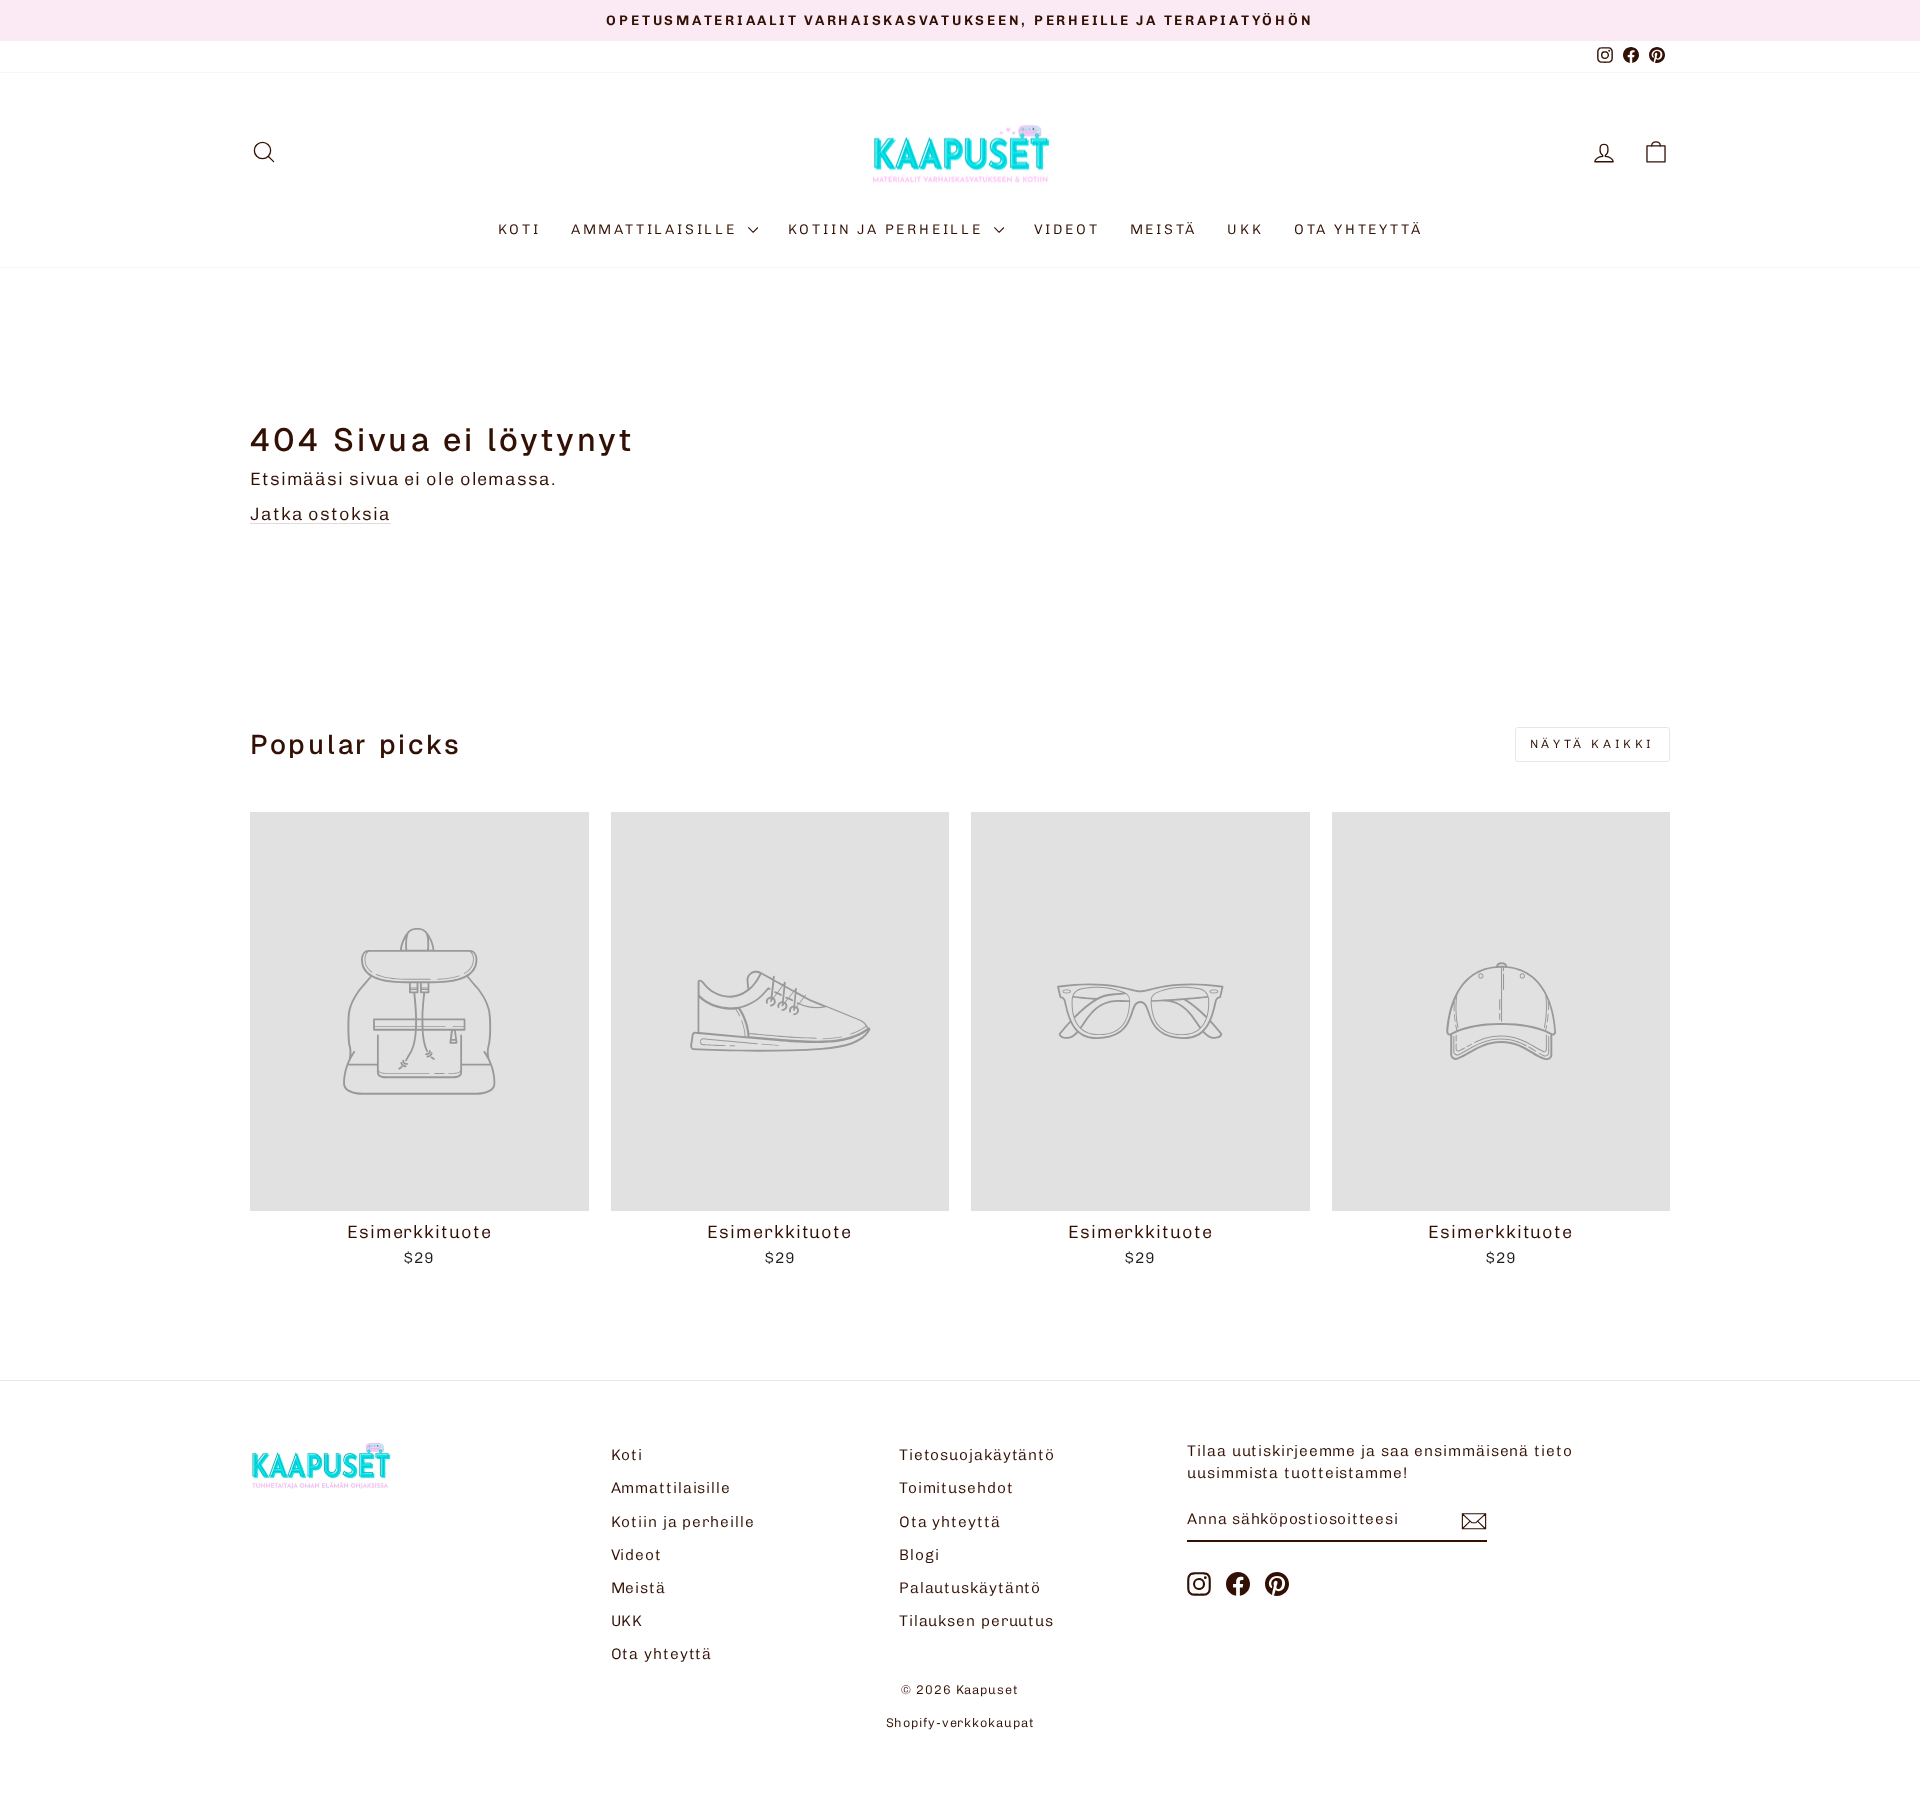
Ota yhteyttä (1358, 229)
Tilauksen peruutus (976, 1621)
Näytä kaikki (1592, 744)
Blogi (920, 1555)
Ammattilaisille (657, 229)
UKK (1245, 229)
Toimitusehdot (956, 1488)
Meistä (1164, 229)
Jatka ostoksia (320, 514)
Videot (1067, 229)
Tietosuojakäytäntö (977, 1455)
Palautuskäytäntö (970, 1588)
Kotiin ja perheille (888, 229)
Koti (519, 229)
